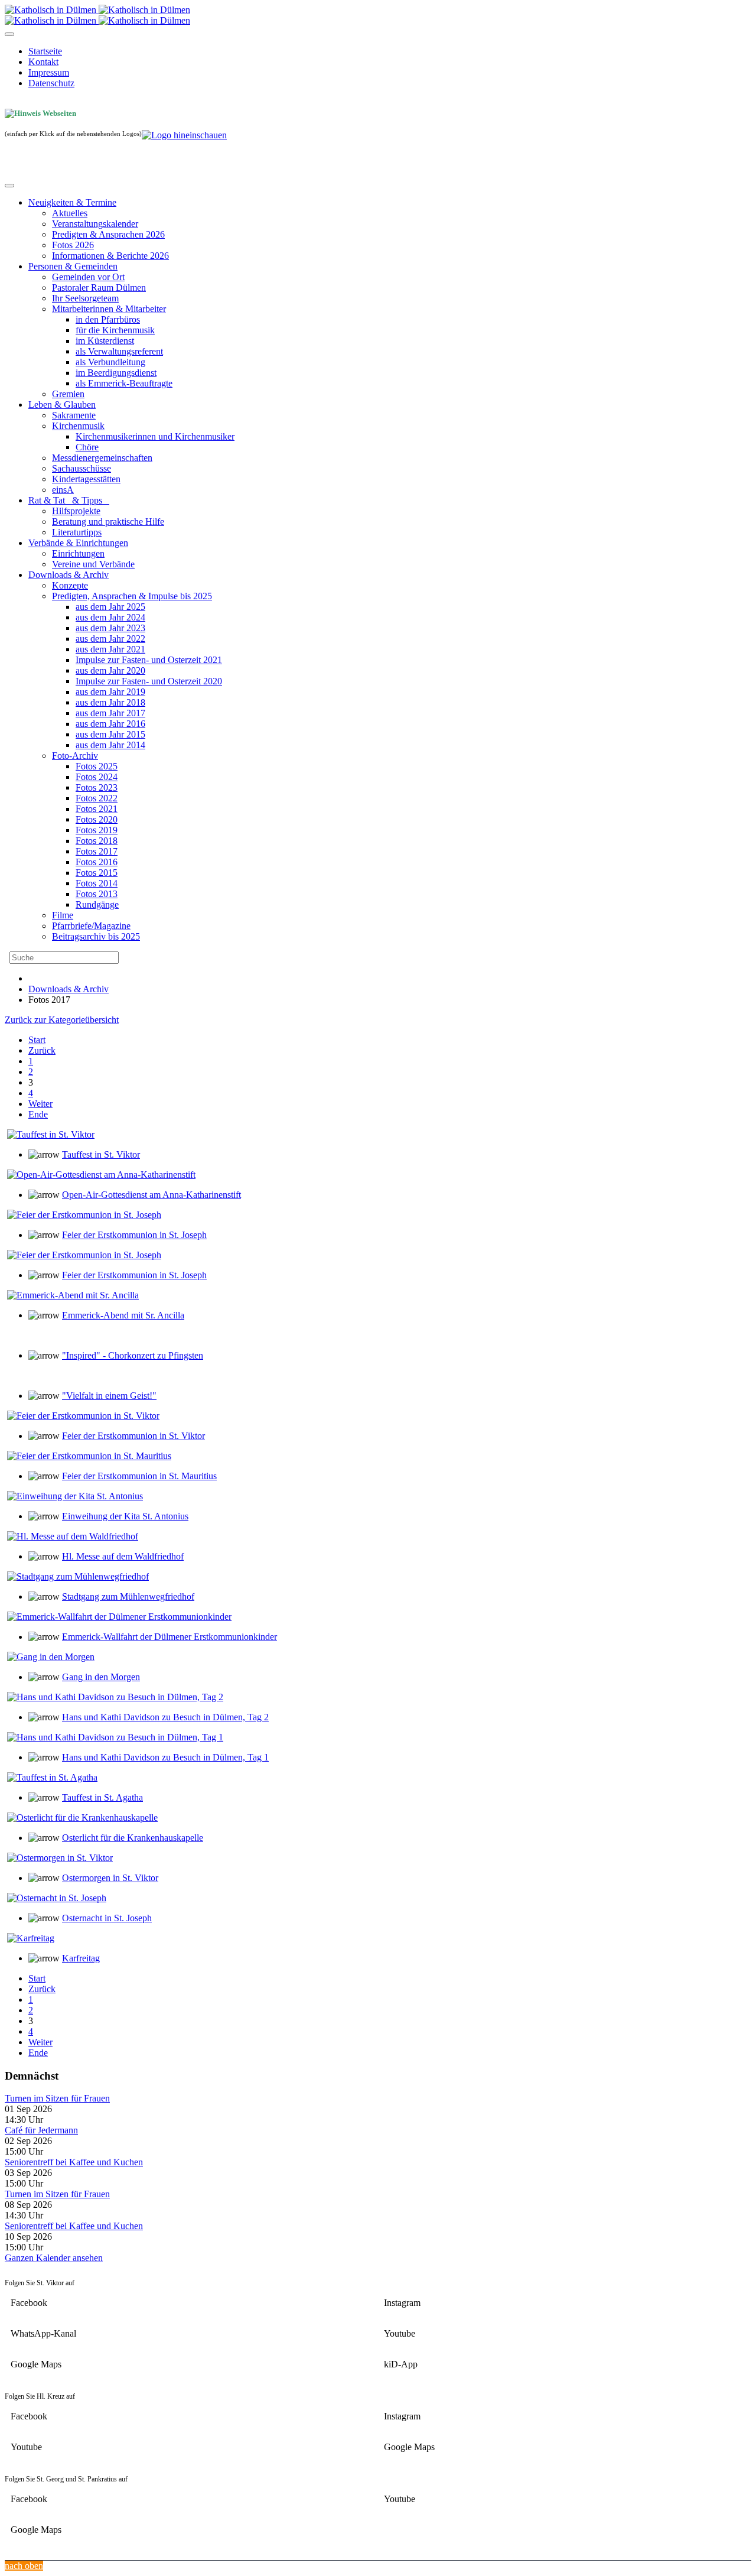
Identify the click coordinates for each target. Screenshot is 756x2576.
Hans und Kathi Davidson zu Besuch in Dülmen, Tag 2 (165, 1717)
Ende (38, 1114)
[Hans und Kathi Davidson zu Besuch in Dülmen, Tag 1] (115, 1737)
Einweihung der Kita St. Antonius (125, 1516)
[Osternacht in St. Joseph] (57, 1898)
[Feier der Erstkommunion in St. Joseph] (84, 1215)
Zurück (42, 1050)
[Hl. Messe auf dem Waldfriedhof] (73, 1536)
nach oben (24, 2566)
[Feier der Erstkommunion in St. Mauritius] (89, 1456)
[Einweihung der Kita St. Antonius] (75, 1496)
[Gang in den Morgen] (51, 1657)
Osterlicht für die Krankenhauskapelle (133, 1838)
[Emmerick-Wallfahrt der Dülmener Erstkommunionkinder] (119, 1617)
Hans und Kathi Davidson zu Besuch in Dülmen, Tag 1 (165, 1757)
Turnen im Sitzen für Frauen (57, 2098)
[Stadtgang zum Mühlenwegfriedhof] (78, 1576)
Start (37, 1040)
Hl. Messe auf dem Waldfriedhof (123, 1556)
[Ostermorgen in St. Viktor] (60, 1858)
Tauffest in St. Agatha (102, 1797)
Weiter (40, 1104)
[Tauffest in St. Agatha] (52, 1777)
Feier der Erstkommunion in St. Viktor (133, 1436)
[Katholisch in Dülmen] (97, 10)
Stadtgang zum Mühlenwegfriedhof (128, 1596)
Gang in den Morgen (101, 1677)
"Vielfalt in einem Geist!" (109, 1396)
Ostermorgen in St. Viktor (110, 1878)
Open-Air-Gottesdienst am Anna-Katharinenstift (151, 1195)
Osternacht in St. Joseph (107, 1918)
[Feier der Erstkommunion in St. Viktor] (83, 1416)
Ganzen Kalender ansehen (54, 2258)
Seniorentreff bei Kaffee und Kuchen (74, 2162)
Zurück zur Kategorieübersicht (62, 1020)
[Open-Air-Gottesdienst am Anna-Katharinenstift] (101, 1175)
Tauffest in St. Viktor (101, 1154)
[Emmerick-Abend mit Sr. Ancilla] (73, 1295)
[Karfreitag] (31, 1938)
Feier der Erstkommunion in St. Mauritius (139, 1476)
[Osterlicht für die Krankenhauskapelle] (82, 1818)
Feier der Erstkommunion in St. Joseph (134, 1235)
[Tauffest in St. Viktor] (51, 1134)
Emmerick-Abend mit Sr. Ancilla (123, 1315)
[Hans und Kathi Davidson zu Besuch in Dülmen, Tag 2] (115, 1697)
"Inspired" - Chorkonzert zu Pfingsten (133, 1355)
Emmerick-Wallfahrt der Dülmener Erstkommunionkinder (170, 1637)
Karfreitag (81, 1958)
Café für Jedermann (41, 2130)
